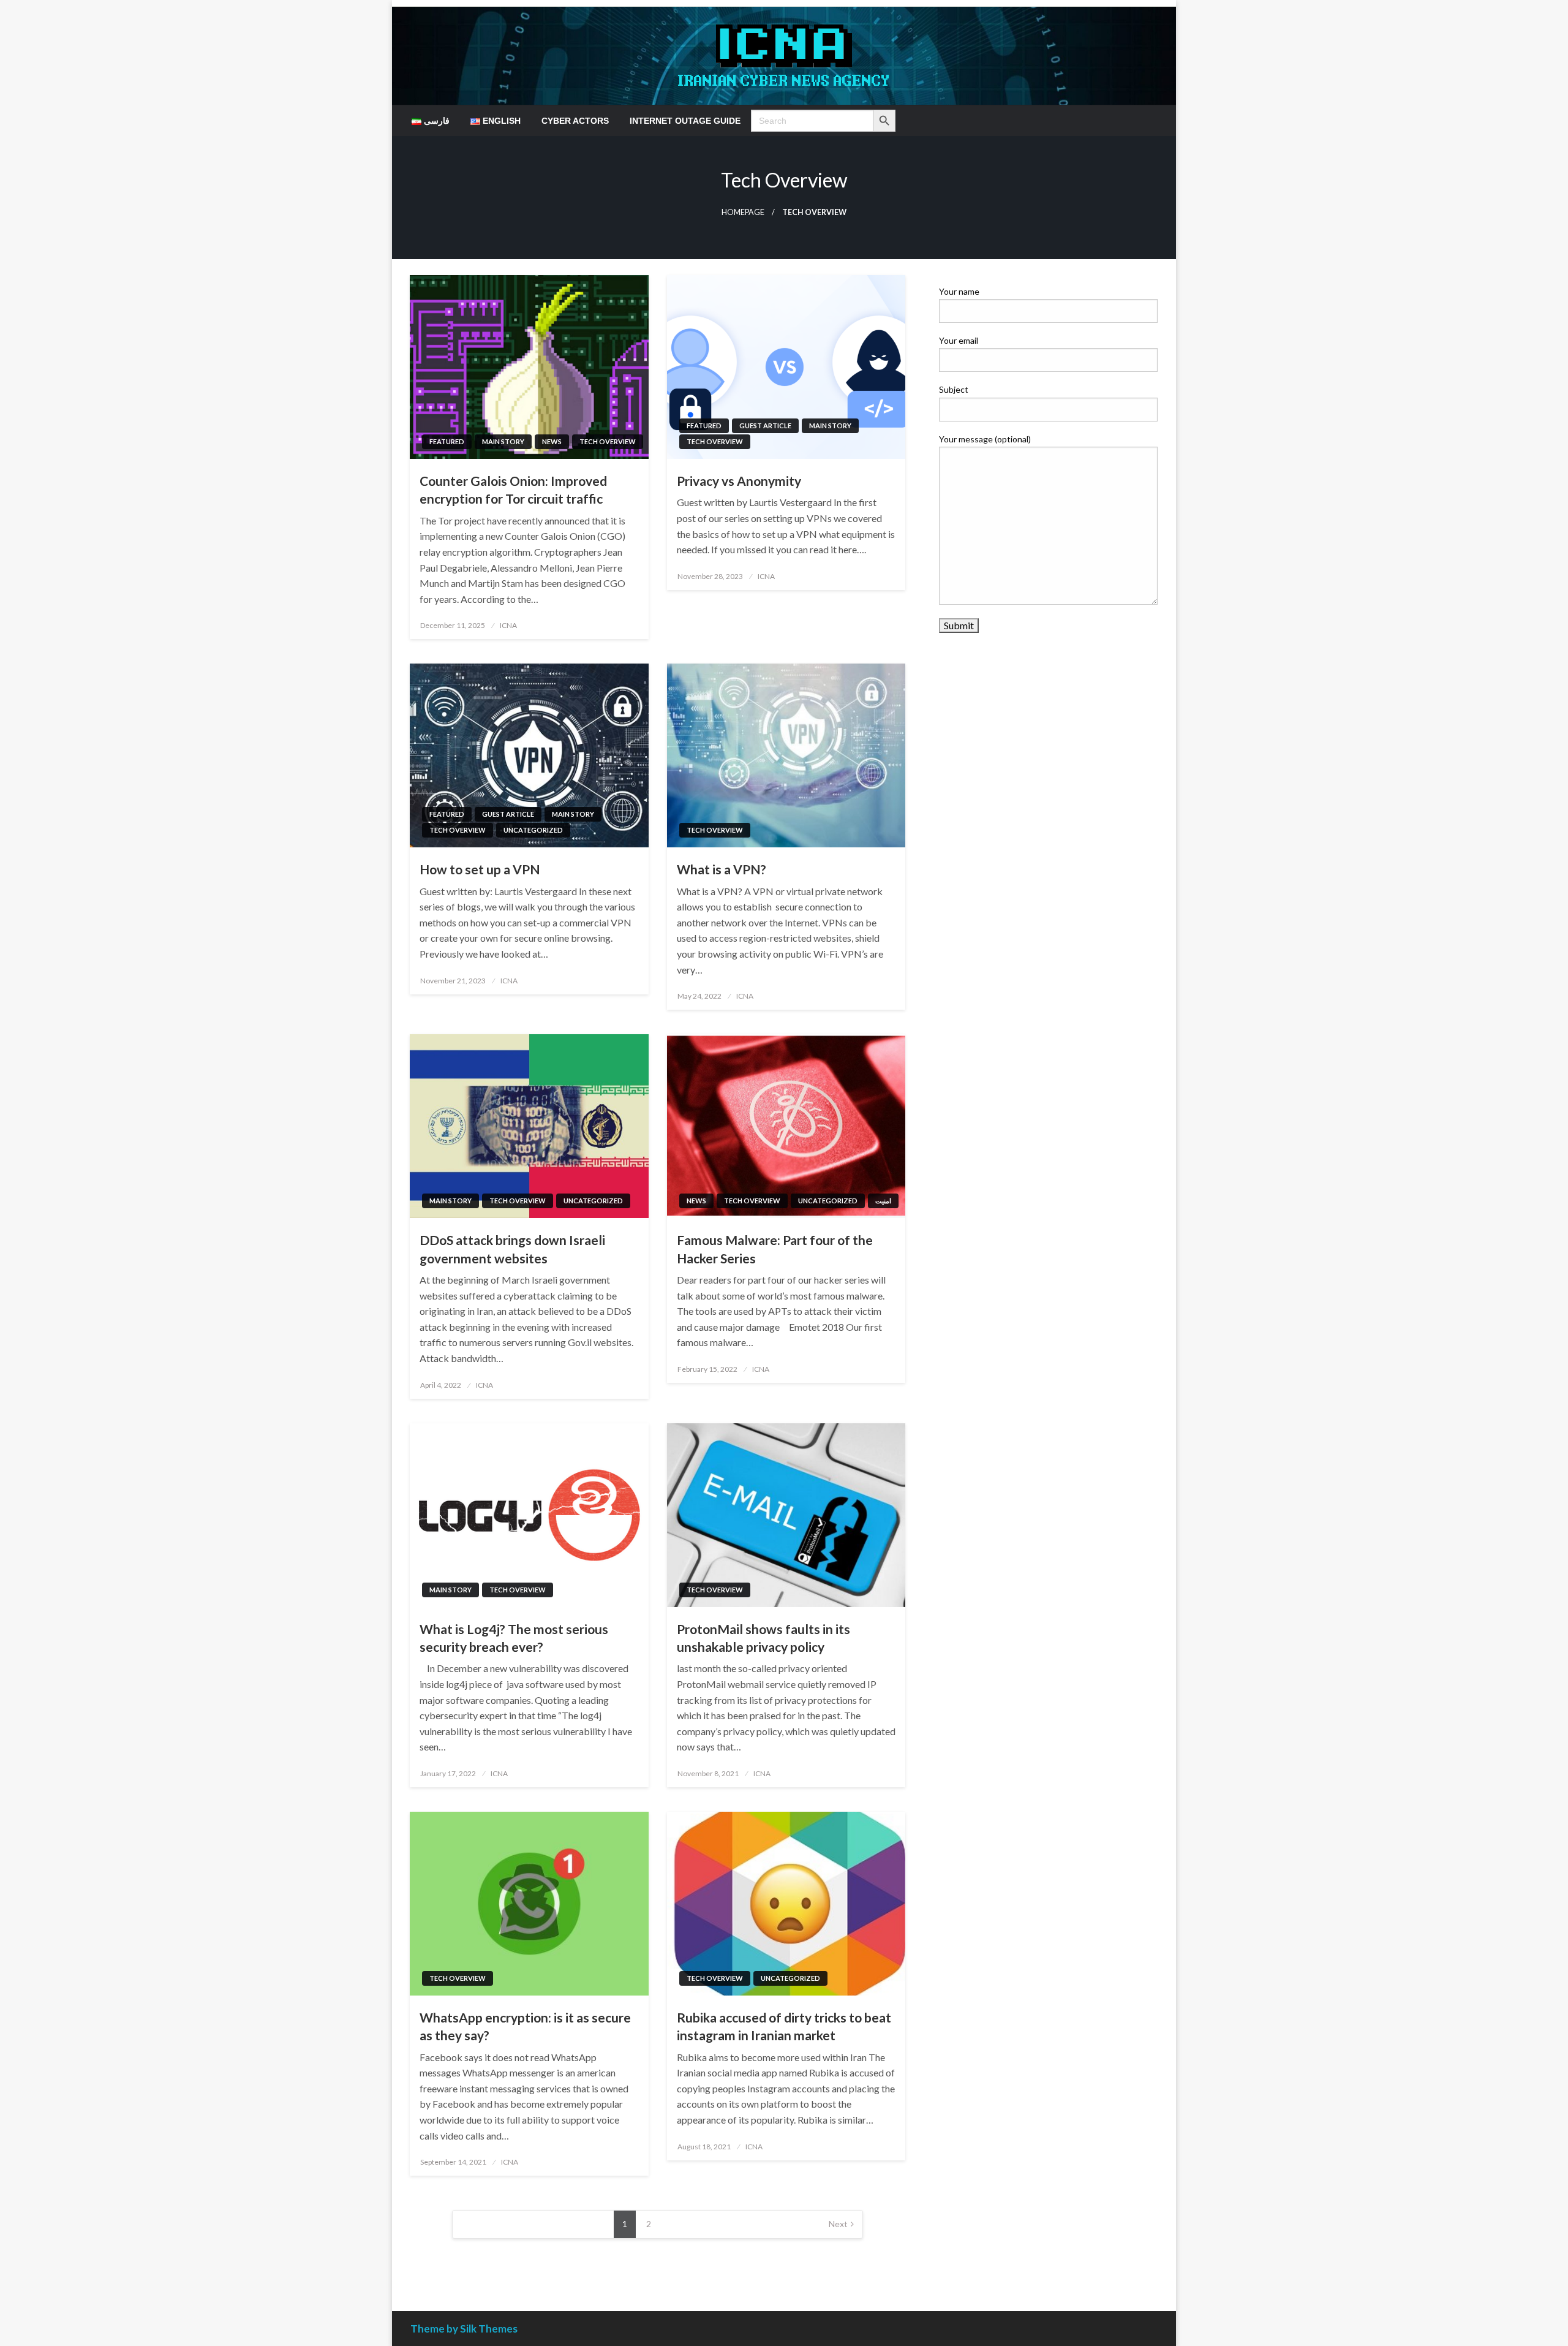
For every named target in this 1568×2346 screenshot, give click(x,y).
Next (838, 2224)
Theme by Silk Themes (464, 2329)
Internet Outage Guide (685, 121)
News (552, 441)
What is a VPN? (722, 869)
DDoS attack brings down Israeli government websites (512, 1249)
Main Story (503, 441)
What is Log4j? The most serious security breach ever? (514, 1638)
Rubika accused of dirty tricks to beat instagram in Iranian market (784, 2026)
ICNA (508, 625)
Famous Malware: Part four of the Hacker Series (775, 1249)
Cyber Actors (575, 121)
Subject (954, 389)
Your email (959, 340)
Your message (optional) (985, 439)
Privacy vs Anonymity (739, 481)
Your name (959, 291)
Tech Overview (608, 441)
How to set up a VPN (480, 869)
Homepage (743, 212)
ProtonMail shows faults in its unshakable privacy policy (763, 1638)
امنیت (883, 1201)
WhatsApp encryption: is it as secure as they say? (525, 2026)
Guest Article (765, 426)
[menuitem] (431, 121)
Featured (447, 441)
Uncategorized (533, 830)
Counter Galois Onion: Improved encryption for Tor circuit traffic (513, 490)
